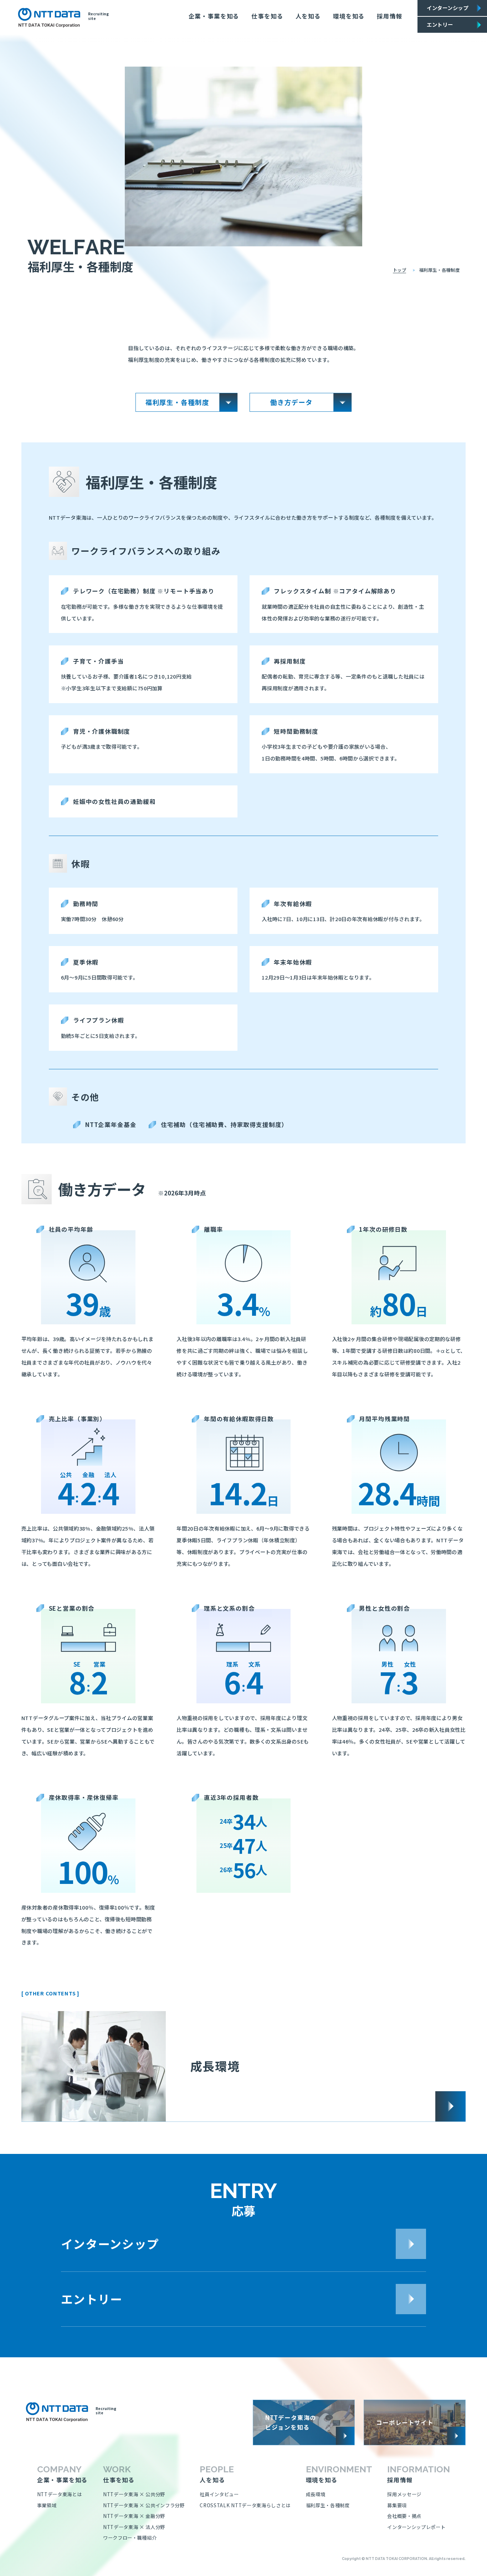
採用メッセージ (404, 2494)
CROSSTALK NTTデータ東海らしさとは (245, 2505)
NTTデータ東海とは (60, 2494)
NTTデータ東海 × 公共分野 (134, 2494)
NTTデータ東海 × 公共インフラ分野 (144, 2505)
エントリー (440, 24)
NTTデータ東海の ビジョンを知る (291, 2422)
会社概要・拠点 (404, 2516)
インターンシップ (448, 8)
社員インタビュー (219, 2494)
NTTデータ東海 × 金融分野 (134, 2516)
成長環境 (215, 2066)
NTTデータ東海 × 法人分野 (134, 2527)
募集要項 (397, 2505)
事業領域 (47, 2505)
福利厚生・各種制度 (328, 2505)
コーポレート (405, 2422)
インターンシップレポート (416, 2527)
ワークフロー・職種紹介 (130, 2538)
